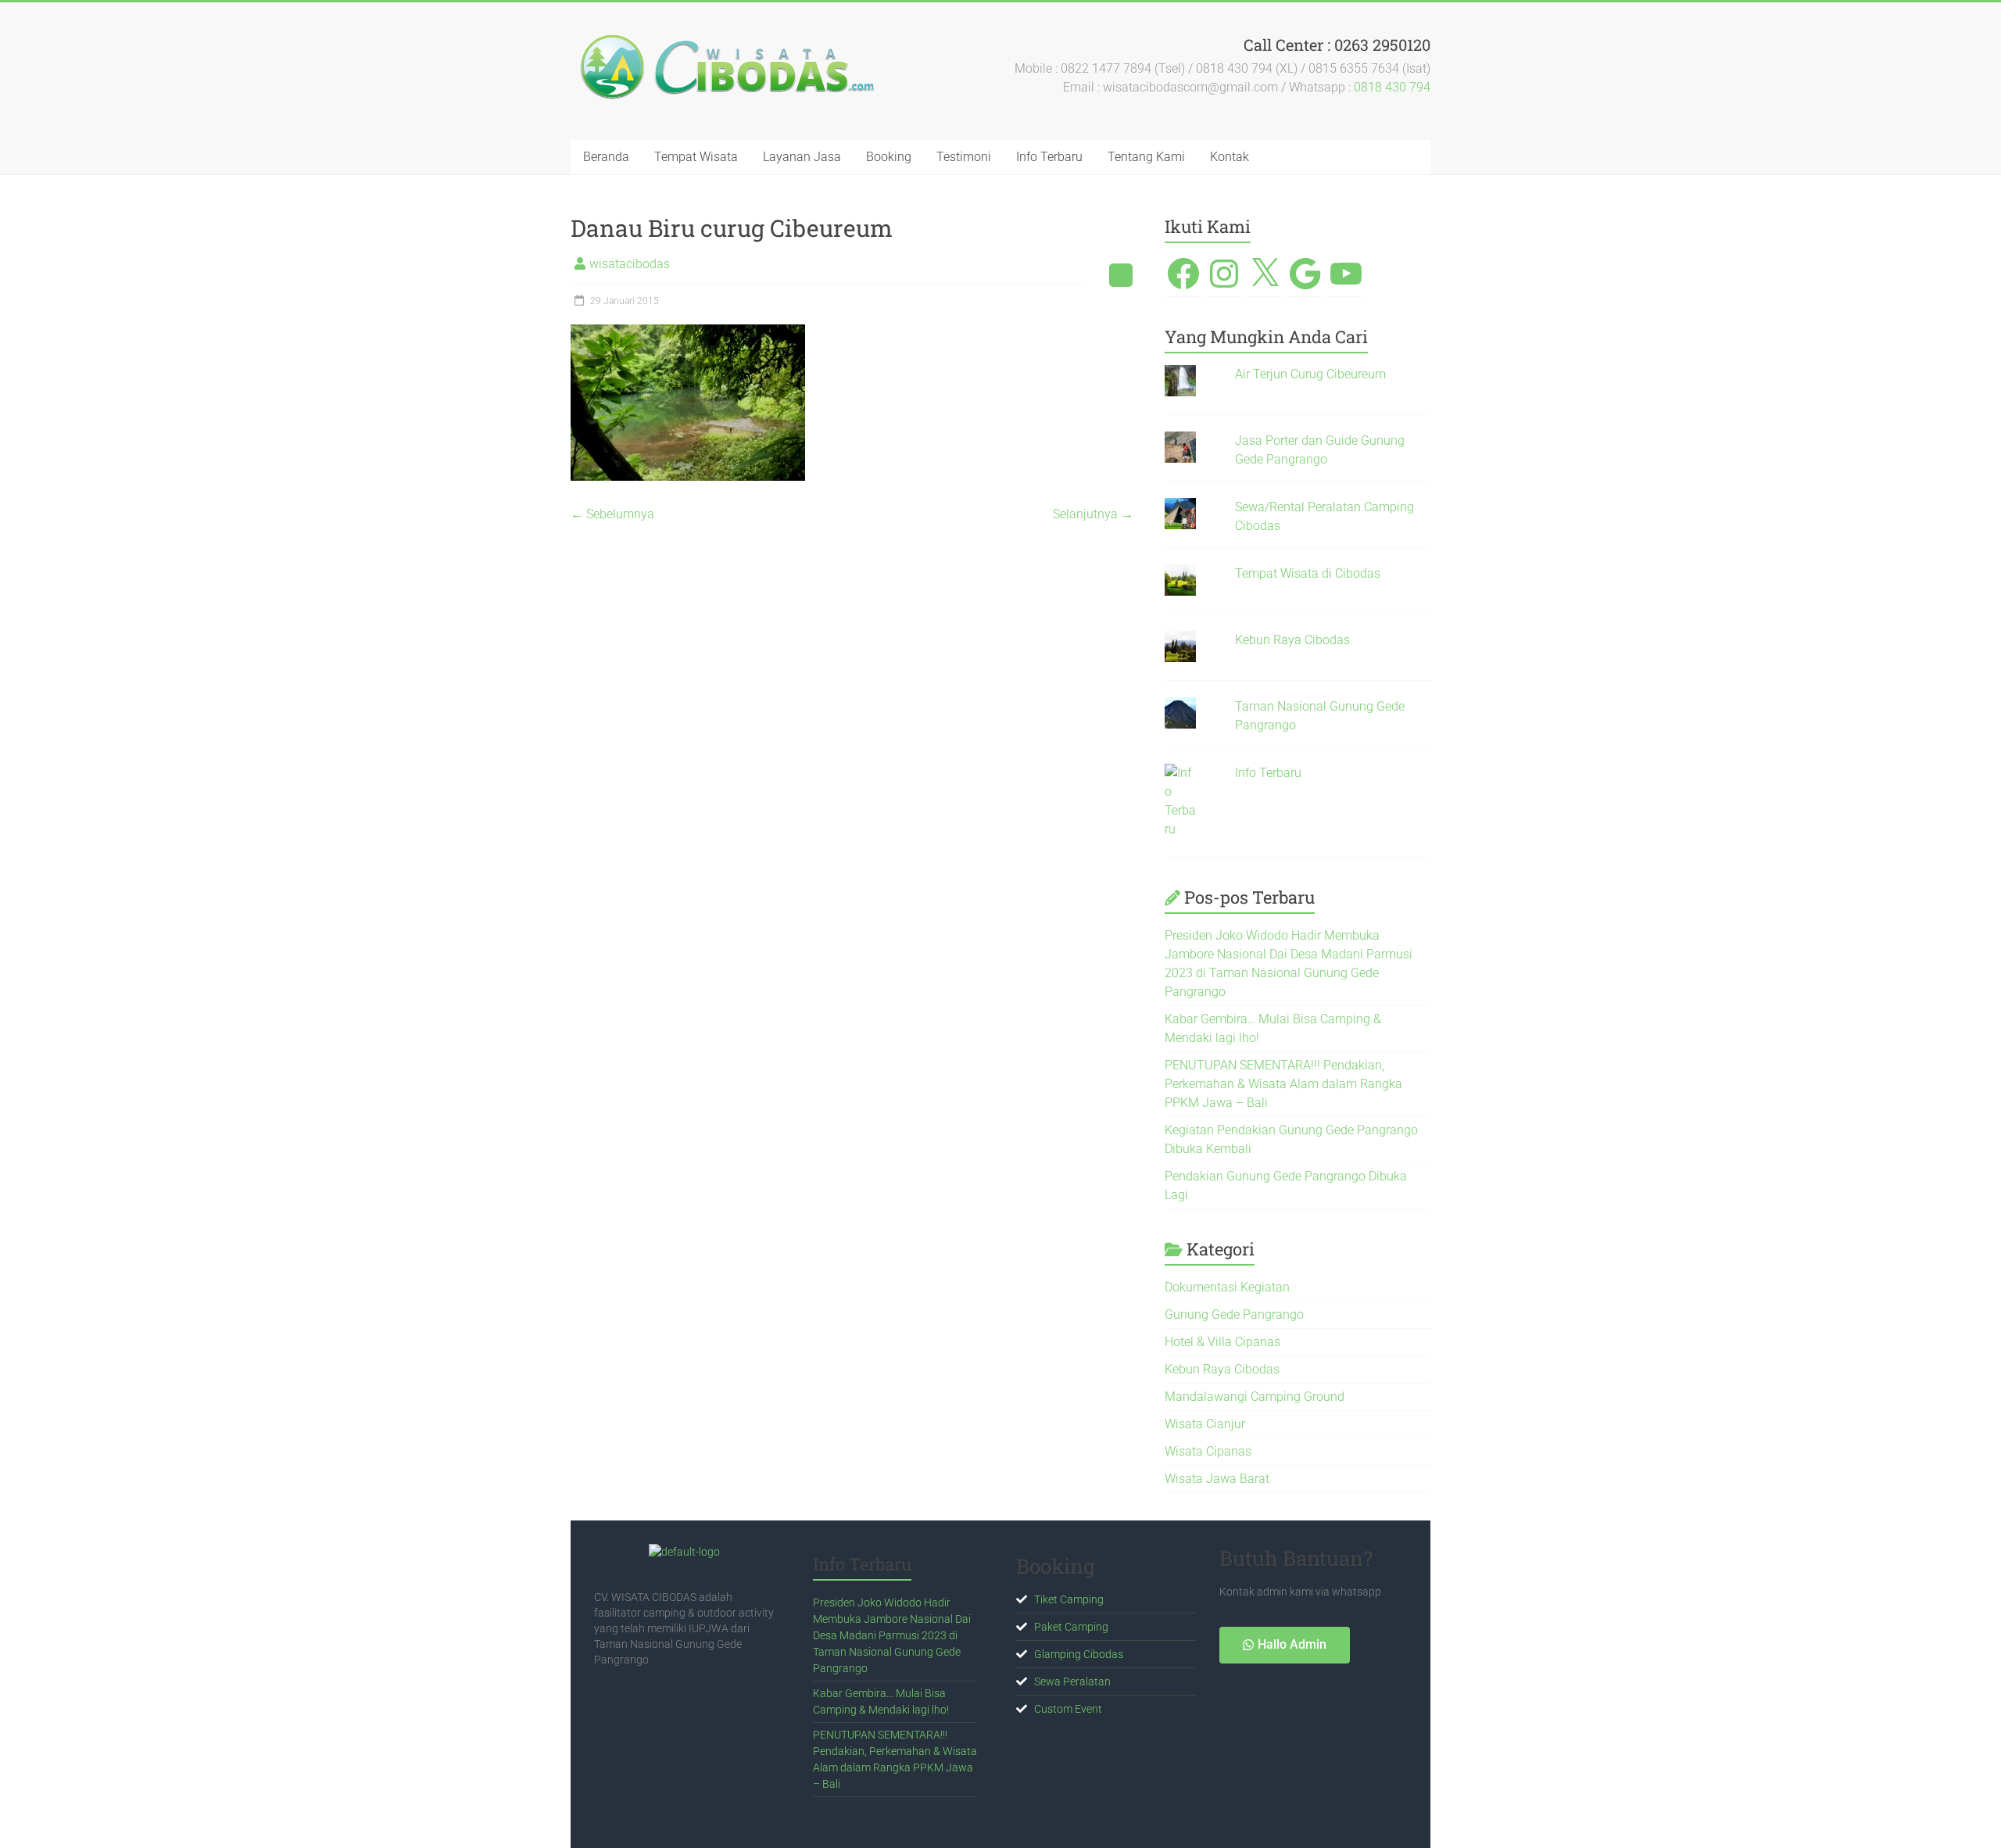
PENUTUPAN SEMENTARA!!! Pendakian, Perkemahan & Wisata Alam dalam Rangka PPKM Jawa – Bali (1283, 1084)
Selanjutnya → (1093, 514)
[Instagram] (1224, 274)
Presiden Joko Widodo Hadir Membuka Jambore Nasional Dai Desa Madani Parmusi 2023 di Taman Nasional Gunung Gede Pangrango (892, 1635)
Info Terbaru (1049, 157)
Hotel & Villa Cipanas (1222, 1342)
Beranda (606, 157)
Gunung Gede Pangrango (1234, 1314)
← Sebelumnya (612, 514)
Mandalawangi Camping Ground (1255, 1397)
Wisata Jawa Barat (1217, 1479)
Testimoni (964, 157)
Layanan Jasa (802, 157)
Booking (889, 157)
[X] (1265, 274)
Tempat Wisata (696, 157)
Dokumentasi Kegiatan (1227, 1287)
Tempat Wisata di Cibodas (1308, 573)
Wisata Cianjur (1205, 1424)
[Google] (1305, 274)
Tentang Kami (1146, 157)
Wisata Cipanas (1208, 1451)
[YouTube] (1346, 274)
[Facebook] (1183, 274)
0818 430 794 (1392, 87)
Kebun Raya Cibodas (1292, 640)
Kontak (1230, 157)
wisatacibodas (630, 264)
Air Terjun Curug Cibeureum (1310, 374)
